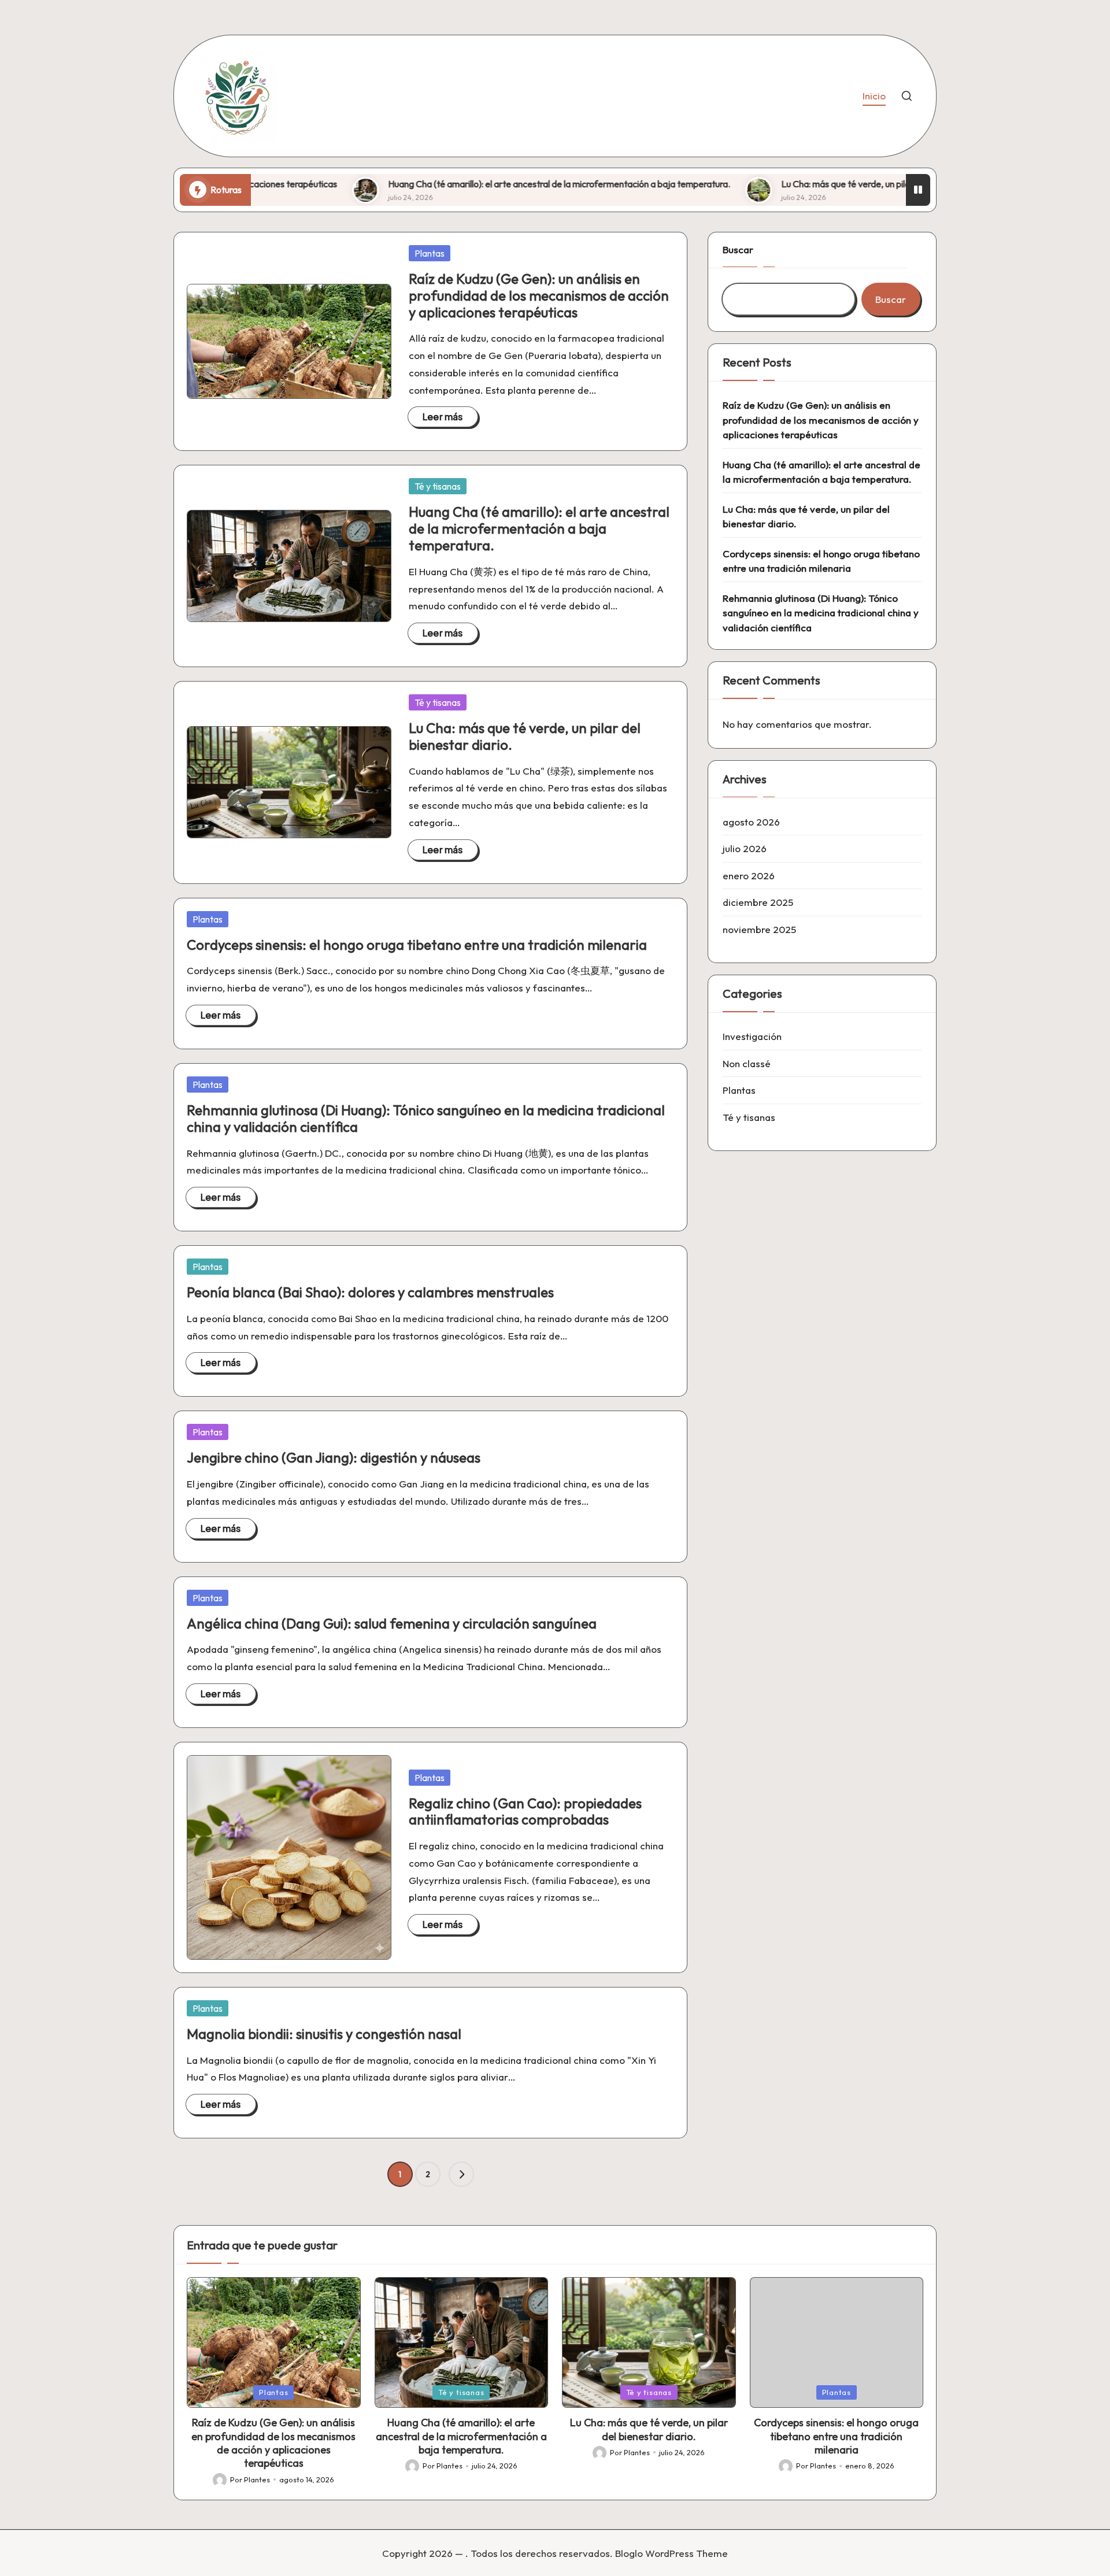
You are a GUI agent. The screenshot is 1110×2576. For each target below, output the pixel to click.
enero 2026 (749, 875)
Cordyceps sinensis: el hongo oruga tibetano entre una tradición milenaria (417, 945)
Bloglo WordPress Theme (671, 2553)
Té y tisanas (438, 486)
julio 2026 (745, 848)
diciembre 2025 (758, 902)
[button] (461, 2174)
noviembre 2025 (759, 929)
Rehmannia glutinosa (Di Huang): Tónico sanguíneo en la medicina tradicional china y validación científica (426, 1118)
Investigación (752, 1036)
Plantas (430, 253)
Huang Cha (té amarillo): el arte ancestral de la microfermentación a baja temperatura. (465, 184)
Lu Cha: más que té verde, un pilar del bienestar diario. (793, 184)
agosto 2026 (751, 821)
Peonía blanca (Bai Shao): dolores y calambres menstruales (370, 1292)
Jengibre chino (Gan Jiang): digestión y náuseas (334, 1457)
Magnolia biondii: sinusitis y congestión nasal (324, 2034)
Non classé (747, 1063)
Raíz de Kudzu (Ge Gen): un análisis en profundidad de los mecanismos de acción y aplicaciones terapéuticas (539, 295)
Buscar (738, 249)
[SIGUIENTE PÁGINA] (461, 2174)
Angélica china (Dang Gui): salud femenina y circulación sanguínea (392, 1623)
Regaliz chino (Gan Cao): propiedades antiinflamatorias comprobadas (525, 1811)
